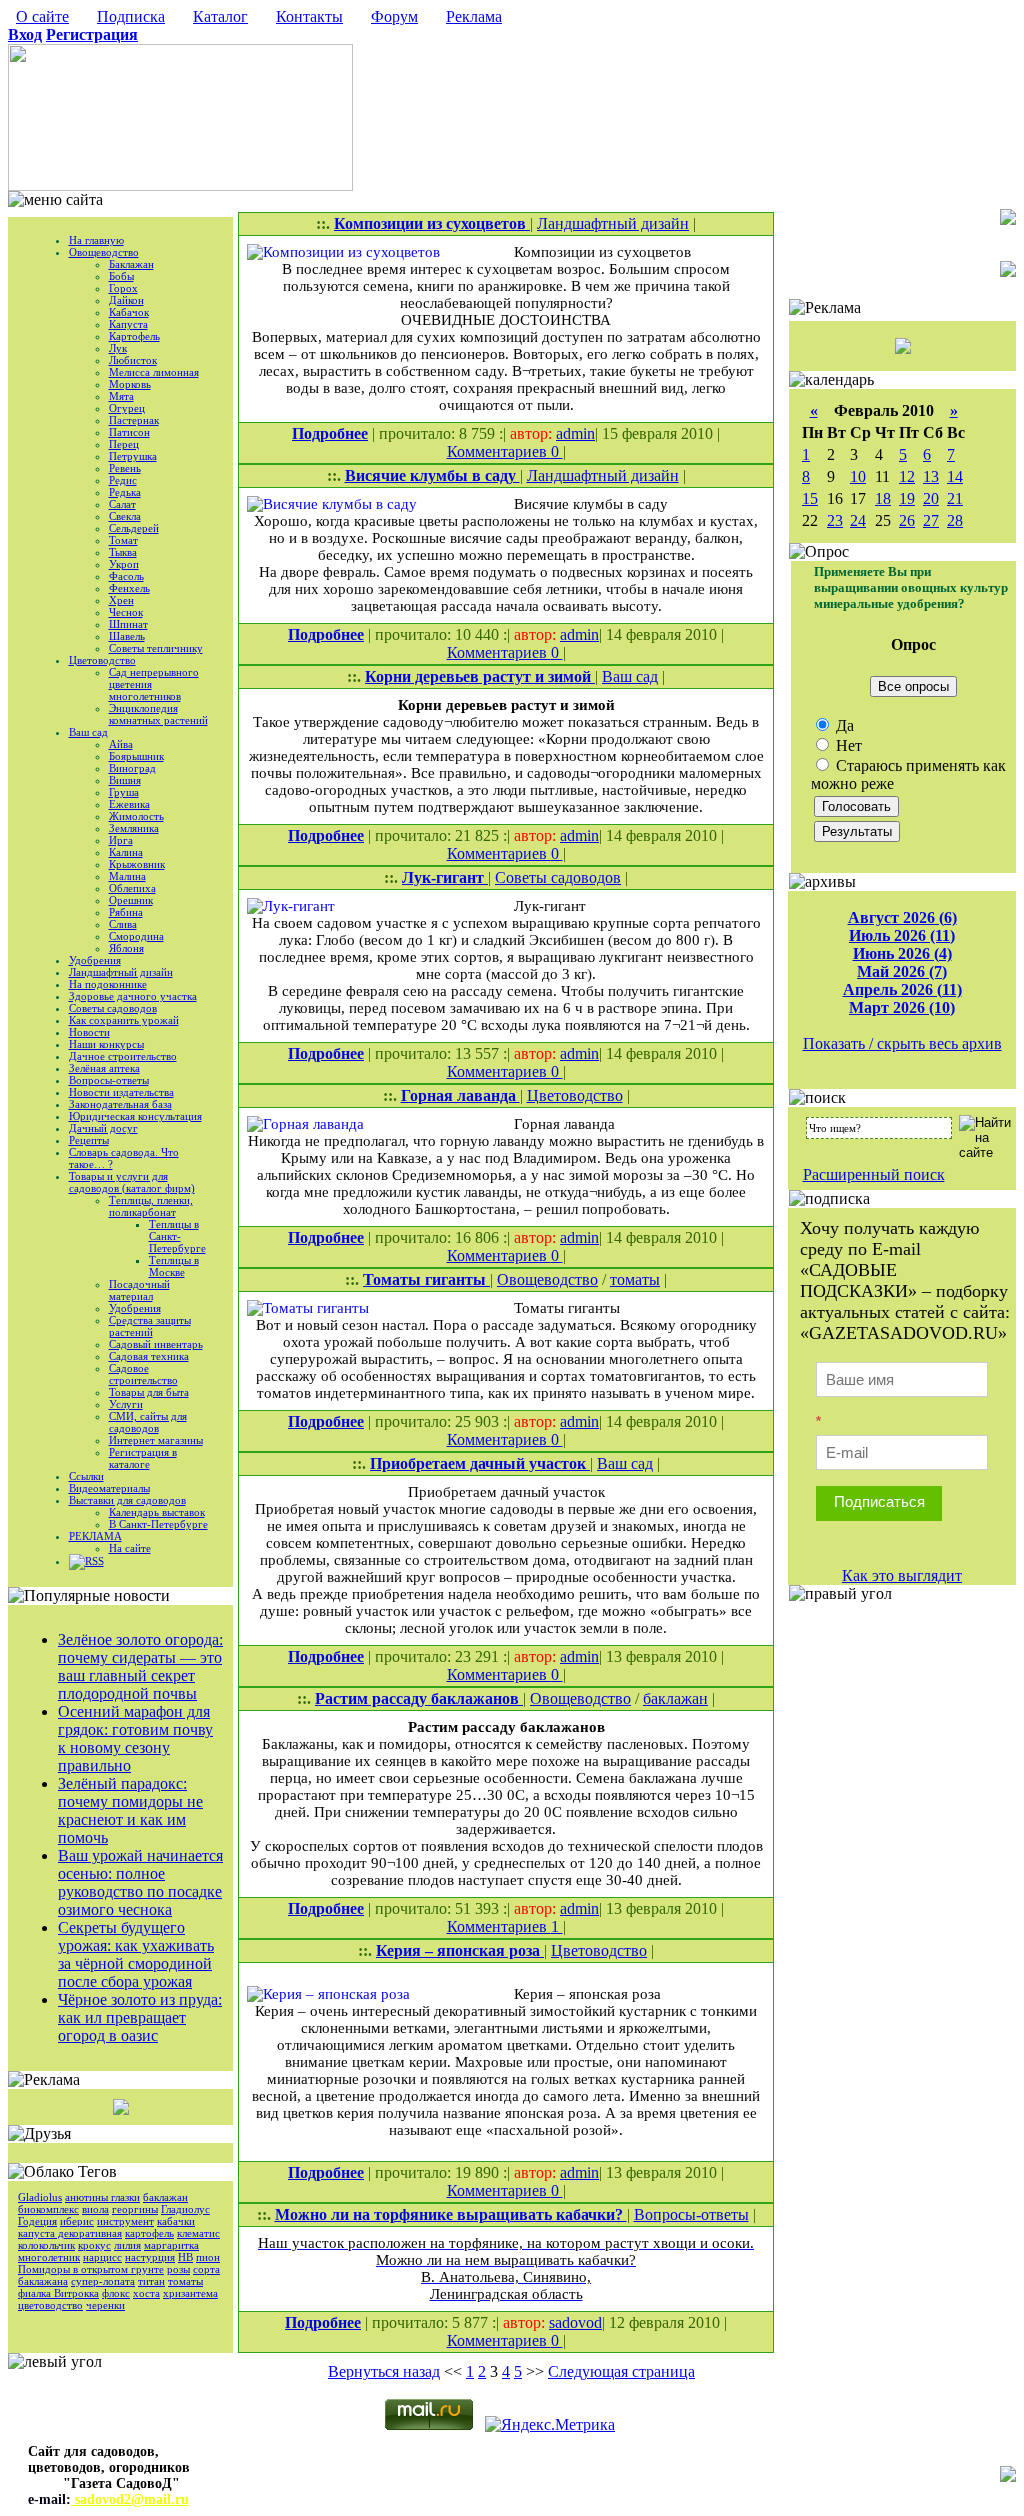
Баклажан (131, 264)
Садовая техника (149, 1356)
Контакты (309, 16)
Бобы (121, 276)
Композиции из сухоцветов (432, 223)
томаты (185, 2281)
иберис (77, 2221)
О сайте (42, 16)
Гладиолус (185, 2209)
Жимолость (136, 816)
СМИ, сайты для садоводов (148, 1422)
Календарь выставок (157, 1512)
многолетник (49, 2257)
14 (955, 476)
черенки (105, 2305)
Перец (124, 444)
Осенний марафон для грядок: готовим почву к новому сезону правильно (135, 1738)
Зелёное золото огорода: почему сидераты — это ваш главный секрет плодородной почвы (140, 1666)
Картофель (134, 336)
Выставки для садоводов (127, 1500)
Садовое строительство (143, 1374)
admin (575, 433)
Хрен (121, 600)
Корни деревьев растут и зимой (480, 676)
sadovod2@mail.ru (130, 2499)
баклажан (165, 2197)
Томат (123, 540)
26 (907, 520)
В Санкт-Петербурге (158, 1524)
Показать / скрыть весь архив (902, 1043)
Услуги (126, 1404)
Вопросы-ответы (109, 1080)
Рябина (126, 912)
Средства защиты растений (150, 1326)
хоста (146, 2293)
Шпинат (128, 624)
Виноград (132, 768)
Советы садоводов (113, 1008)
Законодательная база (120, 1104)
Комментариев (499, 451)
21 (955, 498)
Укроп (124, 564)
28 (955, 520)
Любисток (133, 360)
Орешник (131, 900)
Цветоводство (102, 660)
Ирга (121, 840)
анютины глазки (102, 2197)
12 (907, 476)
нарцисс (102, 2257)
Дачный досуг (103, 1128)
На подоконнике (108, 984)
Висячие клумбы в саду (432, 475)
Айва (121, 744)
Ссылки (86, 1476)
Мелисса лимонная (154, 372)
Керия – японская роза (460, 1950)
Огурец (127, 408)
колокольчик (46, 2245)
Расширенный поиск (874, 1174)
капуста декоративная (70, 2233)
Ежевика (129, 804)
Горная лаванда (460, 1095)
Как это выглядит (902, 1575)
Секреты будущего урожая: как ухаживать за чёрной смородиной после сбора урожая (136, 1954)
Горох (123, 288)
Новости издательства (121, 1092)
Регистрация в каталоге (143, 1458)
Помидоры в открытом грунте (91, 2269)
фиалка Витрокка (58, 2293)
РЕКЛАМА (95, 1536)
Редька (125, 492)
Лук (118, 348)
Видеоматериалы (109, 1488)
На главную (96, 240)
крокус (94, 2245)
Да (843, 725)
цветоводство (50, 2305)
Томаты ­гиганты (426, 1279)
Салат (122, 504)
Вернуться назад (384, 2371)
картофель (149, 2233)
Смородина (136, 936)
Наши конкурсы (106, 1044)
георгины (135, 2209)
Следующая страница (621, 2371)
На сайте (130, 1548)
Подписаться (879, 1501)
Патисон (129, 432)
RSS (94, 1561)
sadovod (575, 2322)
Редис (123, 480)
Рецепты (89, 1140)
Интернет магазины (156, 1440)
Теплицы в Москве (174, 1266)
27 (931, 520)
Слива (123, 924)
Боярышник (136, 756)
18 (883, 498)
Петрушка (133, 456)
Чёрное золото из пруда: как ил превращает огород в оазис (140, 2017)
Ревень (125, 468)
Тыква (123, 552)
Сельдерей (134, 528)
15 (810, 498)
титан (151, 2281)
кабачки (176, 2221)
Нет (847, 745)
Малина (127, 876)
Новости (89, 1032)
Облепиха (132, 888)
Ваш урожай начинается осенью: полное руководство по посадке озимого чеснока (140, 1882)
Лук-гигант (445, 877)
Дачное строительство (123, 1056)
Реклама (474, 16)
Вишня (125, 780)
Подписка (131, 16)
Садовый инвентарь (156, 1344)
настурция (150, 2257)
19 (907, 498)
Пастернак (134, 420)
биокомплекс (48, 2209)
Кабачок (129, 312)
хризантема (190, 2293)
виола (95, 2209)
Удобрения (95, 960)
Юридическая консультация (135, 1116)
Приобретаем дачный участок (480, 1463)
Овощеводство (104, 252)
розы (178, 2269)
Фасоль (126, 576)
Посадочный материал (139, 1290)
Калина (126, 852)
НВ (185, 2257)
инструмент (125, 2221)
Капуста (128, 324)
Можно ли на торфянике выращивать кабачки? (451, 2214)
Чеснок (126, 612)
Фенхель (129, 588)
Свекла (125, 516)
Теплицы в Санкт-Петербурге (177, 1236)
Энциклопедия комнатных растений (158, 714)
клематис (198, 2233)
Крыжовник (137, 864)
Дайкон (126, 300)
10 (858, 476)
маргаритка (171, 2245)
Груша (124, 792)
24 (858, 520)
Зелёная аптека (104, 1068)
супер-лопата (103, 2281)
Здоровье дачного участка (133, 996)
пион (208, 2257)
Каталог (220, 16)
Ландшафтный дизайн (121, 972)
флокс (116, 2293)
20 (931, 498)
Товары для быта (149, 1392)
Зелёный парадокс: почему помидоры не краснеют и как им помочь (130, 1810)
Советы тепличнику (156, 648)
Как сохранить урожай (124, 1020)
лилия (127, 2245)
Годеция (37, 2221)
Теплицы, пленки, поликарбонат (151, 1206)
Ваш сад (88, 732)
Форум (394, 16)
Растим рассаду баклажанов (419, 1698)
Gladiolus (40, 2197)
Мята (121, 396)
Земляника (134, 828)
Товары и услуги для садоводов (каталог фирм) (132, 1182)
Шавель (127, 636)
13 (931, 476)
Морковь (130, 384)
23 (835, 520)
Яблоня (126, 948)
